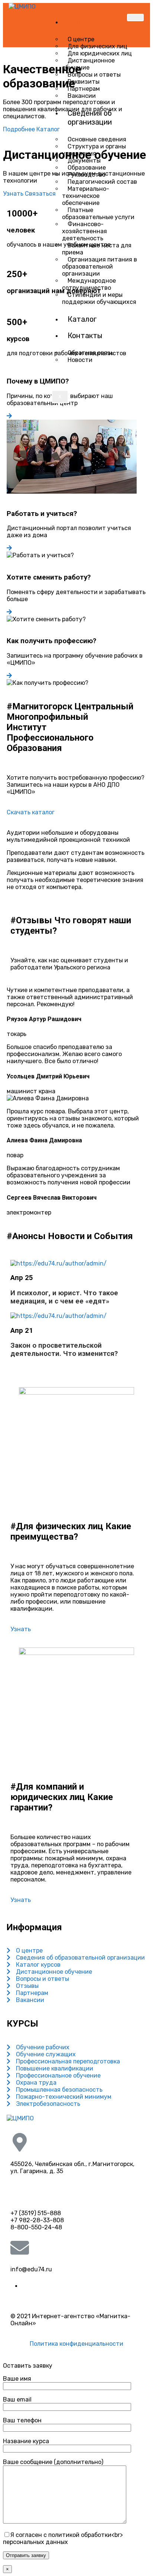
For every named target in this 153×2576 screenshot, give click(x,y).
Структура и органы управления (94, 150)
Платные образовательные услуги (98, 214)
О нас (77, 22)
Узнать (14, 194)
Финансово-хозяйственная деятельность (84, 231)
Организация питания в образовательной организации (100, 267)
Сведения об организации (90, 118)
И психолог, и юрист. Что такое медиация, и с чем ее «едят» (64, 1297)
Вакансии (82, 96)
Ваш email (17, 2399)
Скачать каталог (31, 812)
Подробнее (20, 129)
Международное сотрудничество (89, 284)
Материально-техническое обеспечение (86, 196)
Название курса (26, 2441)
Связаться (40, 194)
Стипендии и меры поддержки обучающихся (99, 298)
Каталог (82, 319)
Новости (80, 360)
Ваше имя (17, 2379)
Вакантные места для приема (97, 249)
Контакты (85, 336)
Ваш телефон (22, 2420)
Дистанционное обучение (88, 64)
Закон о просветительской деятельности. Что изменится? (64, 1350)
